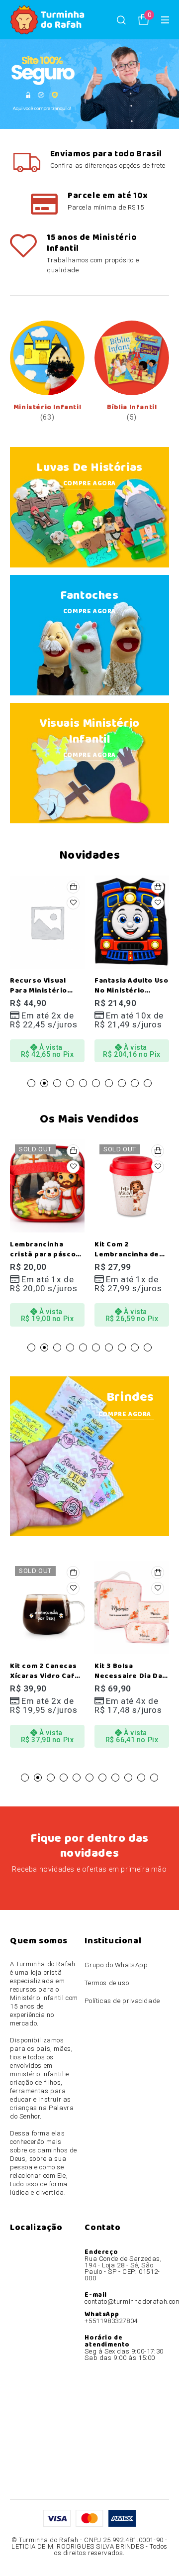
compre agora (89, 755)
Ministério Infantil (47, 407)
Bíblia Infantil (132, 407)
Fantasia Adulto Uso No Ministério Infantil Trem (47, 991)
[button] (73, 887)
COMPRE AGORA (89, 484)
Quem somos (39, 1941)
